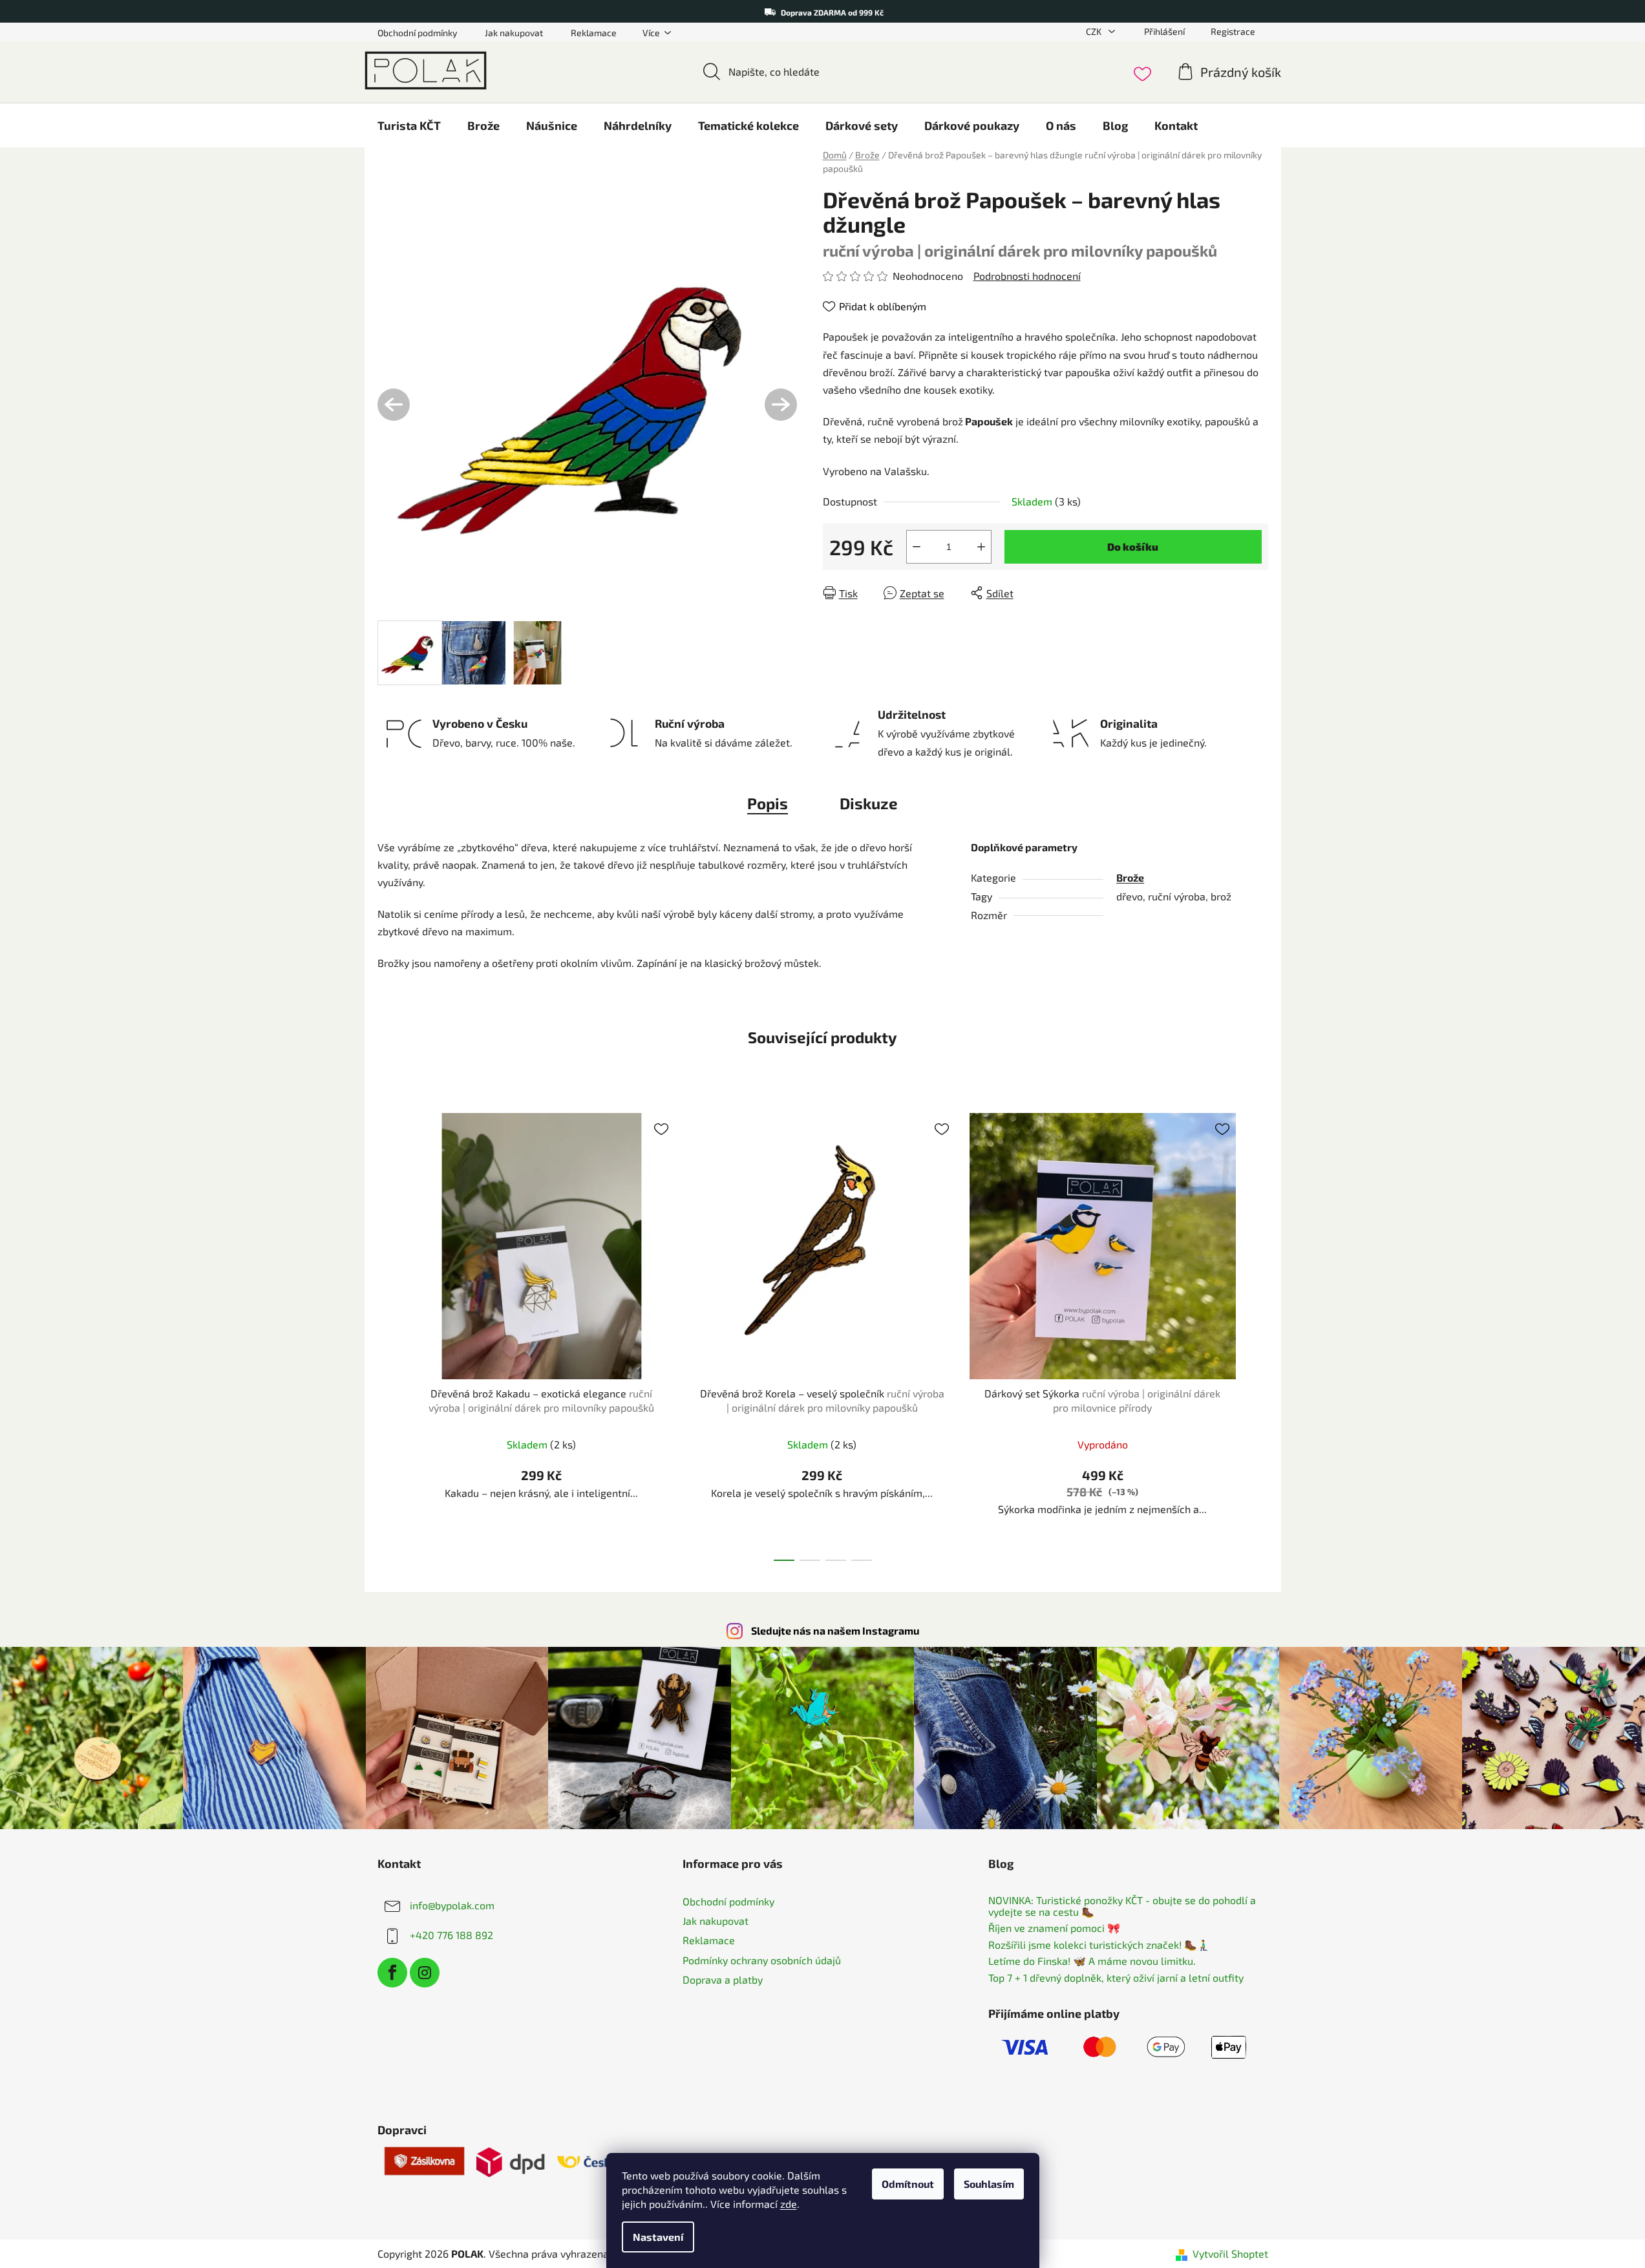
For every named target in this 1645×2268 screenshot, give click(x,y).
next (1258, 1333)
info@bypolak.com (452, 1905)
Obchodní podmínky (417, 33)
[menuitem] (409, 125)
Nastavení (658, 2237)
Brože (1130, 877)
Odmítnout (908, 2184)
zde (789, 2204)
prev (388, 1333)
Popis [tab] (768, 803)
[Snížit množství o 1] (917, 547)
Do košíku (1133, 546)
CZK (1095, 31)
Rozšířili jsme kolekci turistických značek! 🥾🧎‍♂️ (1099, 1945)
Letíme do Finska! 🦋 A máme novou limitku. (1092, 1961)
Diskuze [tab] (869, 803)
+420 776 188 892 (451, 1935)
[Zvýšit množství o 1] (981, 547)
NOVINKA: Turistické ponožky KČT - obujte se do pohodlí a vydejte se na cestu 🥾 (1122, 1906)
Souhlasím (989, 2184)
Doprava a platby (723, 1979)
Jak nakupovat (514, 33)
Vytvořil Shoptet (1230, 2253)
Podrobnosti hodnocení (1027, 276)
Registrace (1233, 31)
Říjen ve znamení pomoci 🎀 (1054, 1928)
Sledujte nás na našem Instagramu (835, 1630)
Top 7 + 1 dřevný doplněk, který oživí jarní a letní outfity (1116, 1978)
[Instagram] (425, 1973)
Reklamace (594, 33)
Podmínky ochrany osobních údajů (762, 1960)
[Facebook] (392, 1973)
